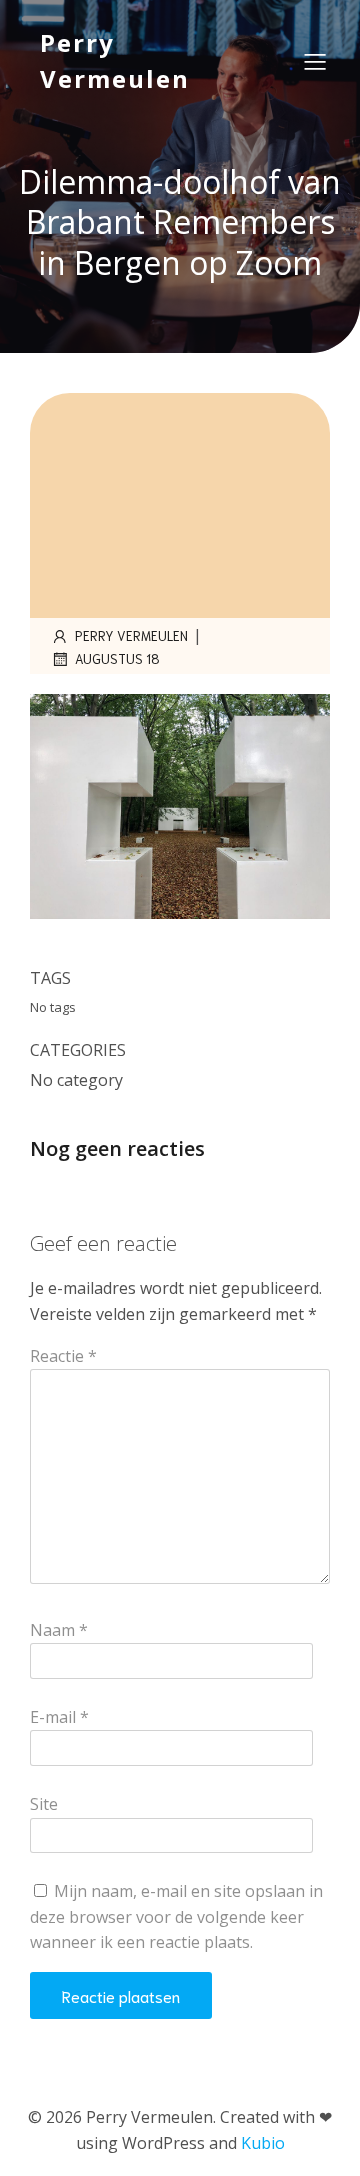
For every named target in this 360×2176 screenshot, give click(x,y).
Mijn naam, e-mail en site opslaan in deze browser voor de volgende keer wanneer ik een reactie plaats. (176, 1916)
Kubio (263, 2143)
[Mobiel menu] (315, 61)
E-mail (59, 1717)
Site (44, 1804)
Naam (59, 1630)
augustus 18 (117, 658)
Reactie (63, 1356)
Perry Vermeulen (131, 635)
